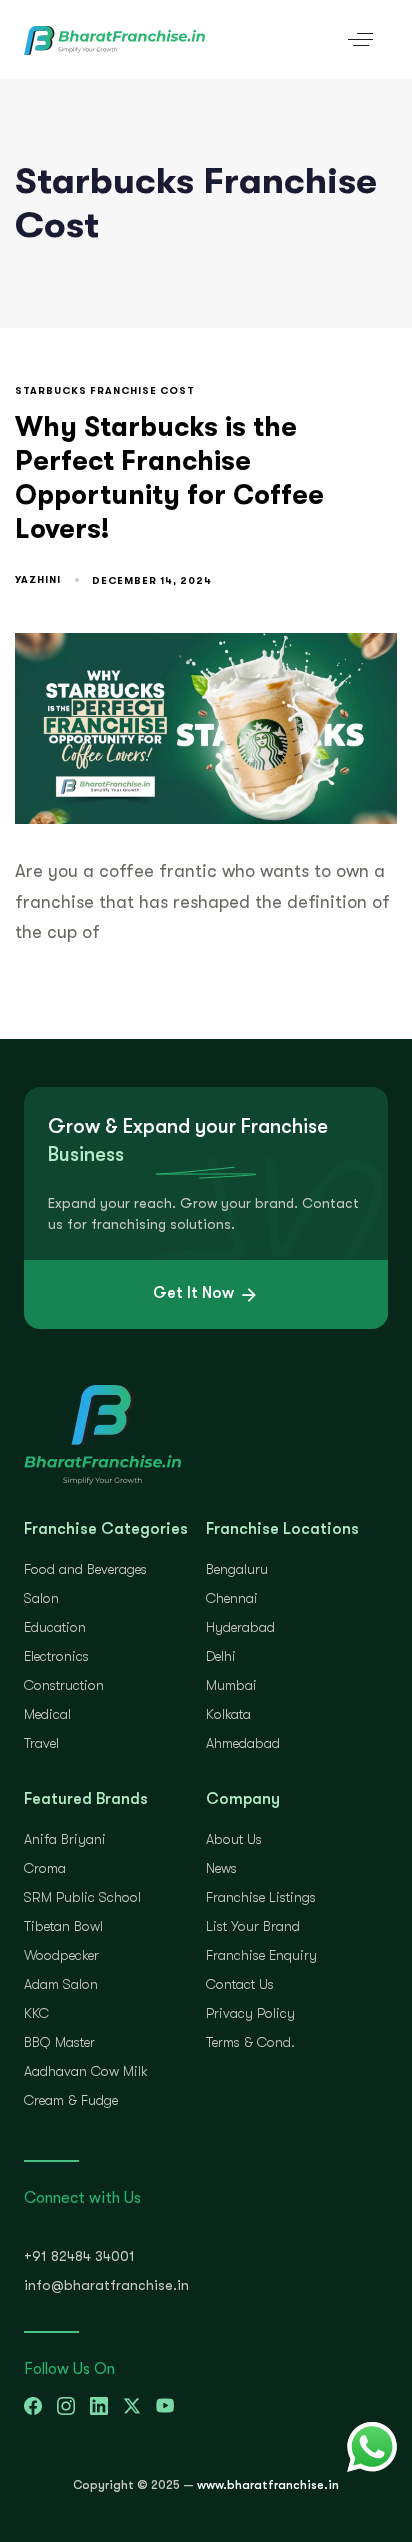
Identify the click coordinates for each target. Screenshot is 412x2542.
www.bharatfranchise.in (268, 2485)
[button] (360, 39)
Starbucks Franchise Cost (105, 390)
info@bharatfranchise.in (106, 2285)
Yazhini (38, 579)
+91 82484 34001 (79, 2256)
